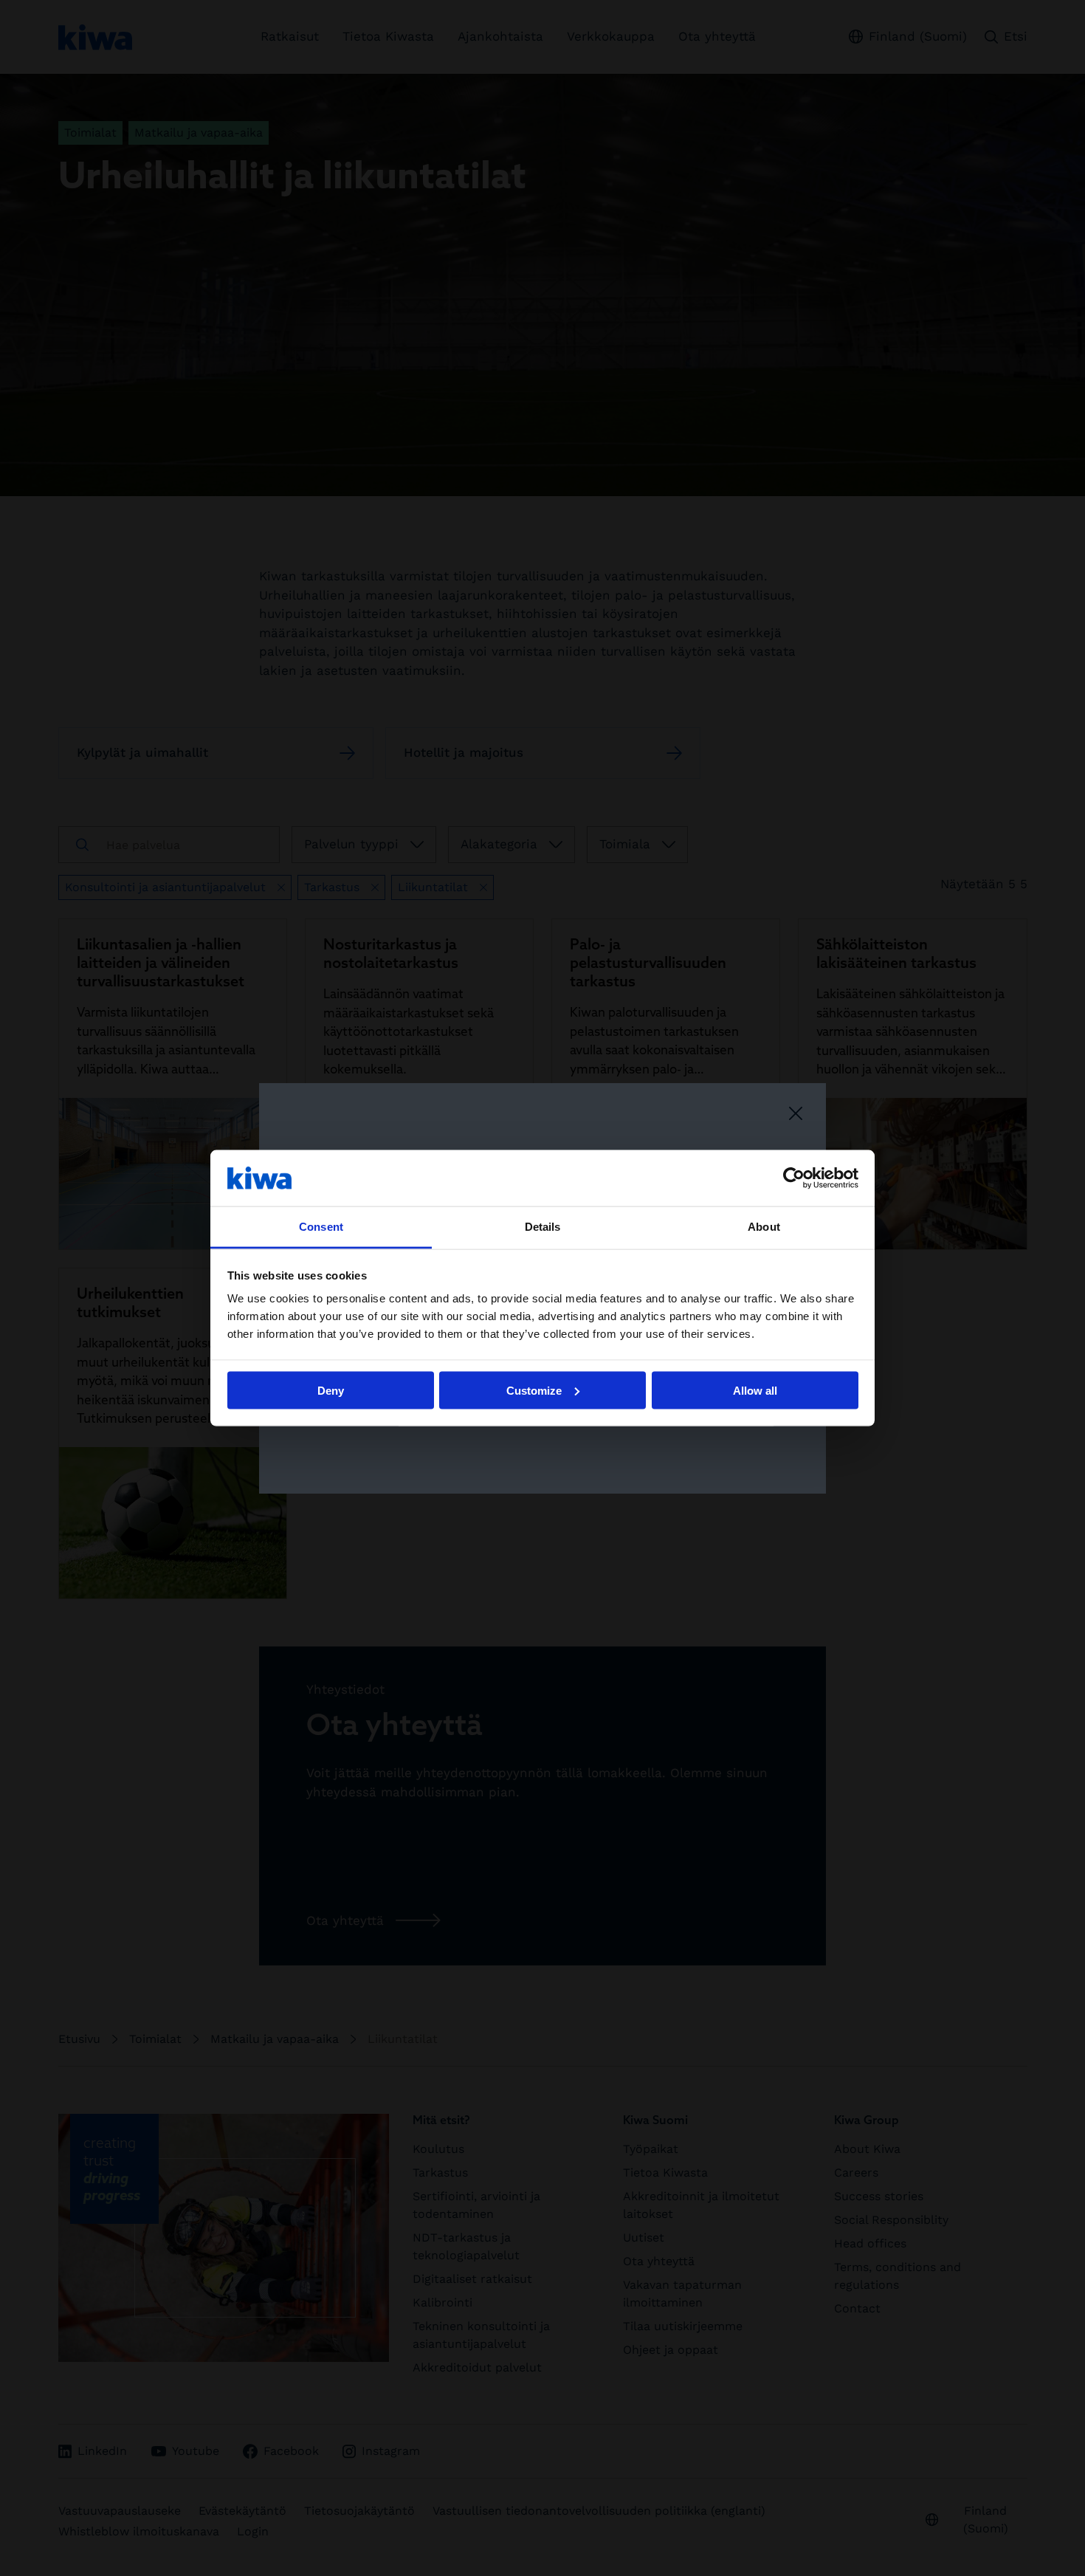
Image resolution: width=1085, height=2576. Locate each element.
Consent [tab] (321, 1227)
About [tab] (764, 1227)
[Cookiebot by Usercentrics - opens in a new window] (794, 1178)
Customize (534, 1390)
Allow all (755, 1390)
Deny (331, 1390)
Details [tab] (543, 1227)
